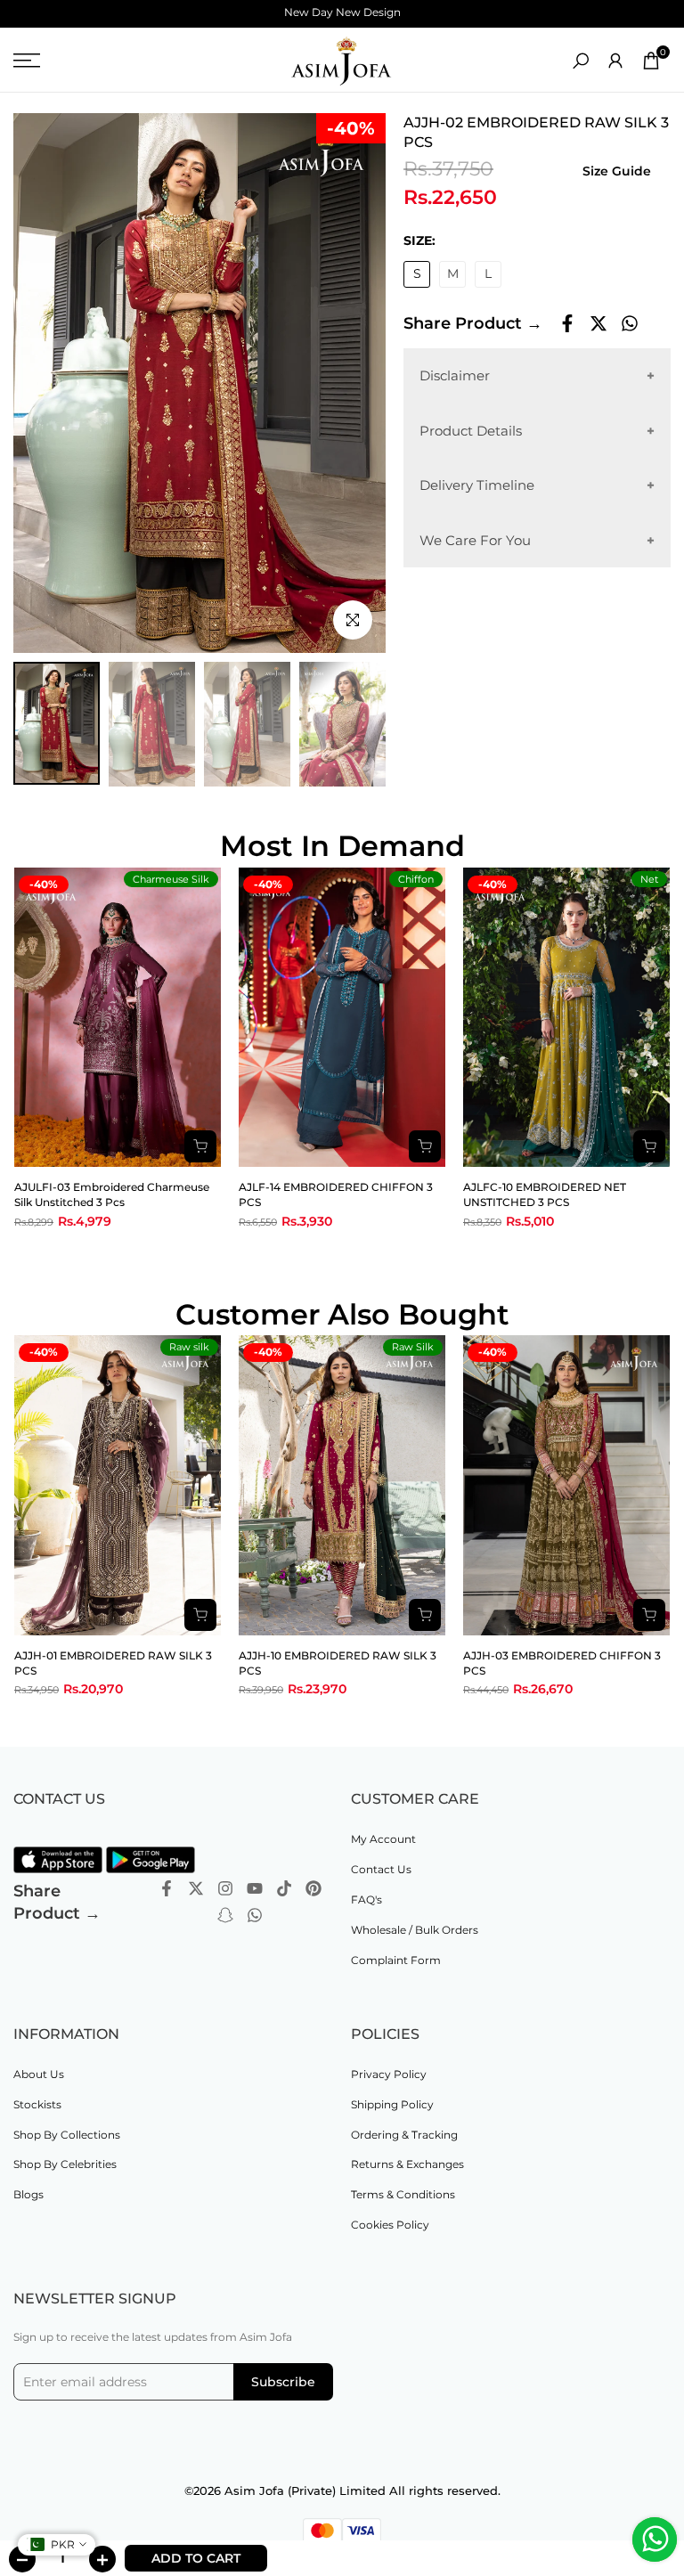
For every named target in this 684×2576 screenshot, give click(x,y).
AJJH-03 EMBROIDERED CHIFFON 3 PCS (562, 1663)
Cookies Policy (390, 2225)
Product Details (471, 431)
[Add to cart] (200, 1146)
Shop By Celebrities (65, 2164)
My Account (383, 1839)
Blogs (28, 2194)
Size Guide (617, 171)
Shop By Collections (67, 2135)
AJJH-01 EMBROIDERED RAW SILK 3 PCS (113, 1663)
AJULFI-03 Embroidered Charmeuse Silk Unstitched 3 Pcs (112, 1194)
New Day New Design (342, 12)
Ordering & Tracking (404, 2135)
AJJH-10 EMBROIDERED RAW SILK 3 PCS (338, 1663)
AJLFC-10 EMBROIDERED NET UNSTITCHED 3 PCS (545, 1194)
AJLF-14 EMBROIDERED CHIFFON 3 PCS (336, 1194)
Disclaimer (455, 375)
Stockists (37, 2104)
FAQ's (366, 1899)
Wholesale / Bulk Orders (415, 1930)
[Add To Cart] (200, 1615)
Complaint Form (396, 1960)
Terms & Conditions (403, 2194)
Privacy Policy (389, 2074)
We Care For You (475, 540)
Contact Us (381, 1869)
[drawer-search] (581, 61)
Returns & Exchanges (407, 2164)
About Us (39, 2074)
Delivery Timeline (477, 485)
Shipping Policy (392, 2104)
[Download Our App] (58, 1860)
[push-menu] (27, 61)
